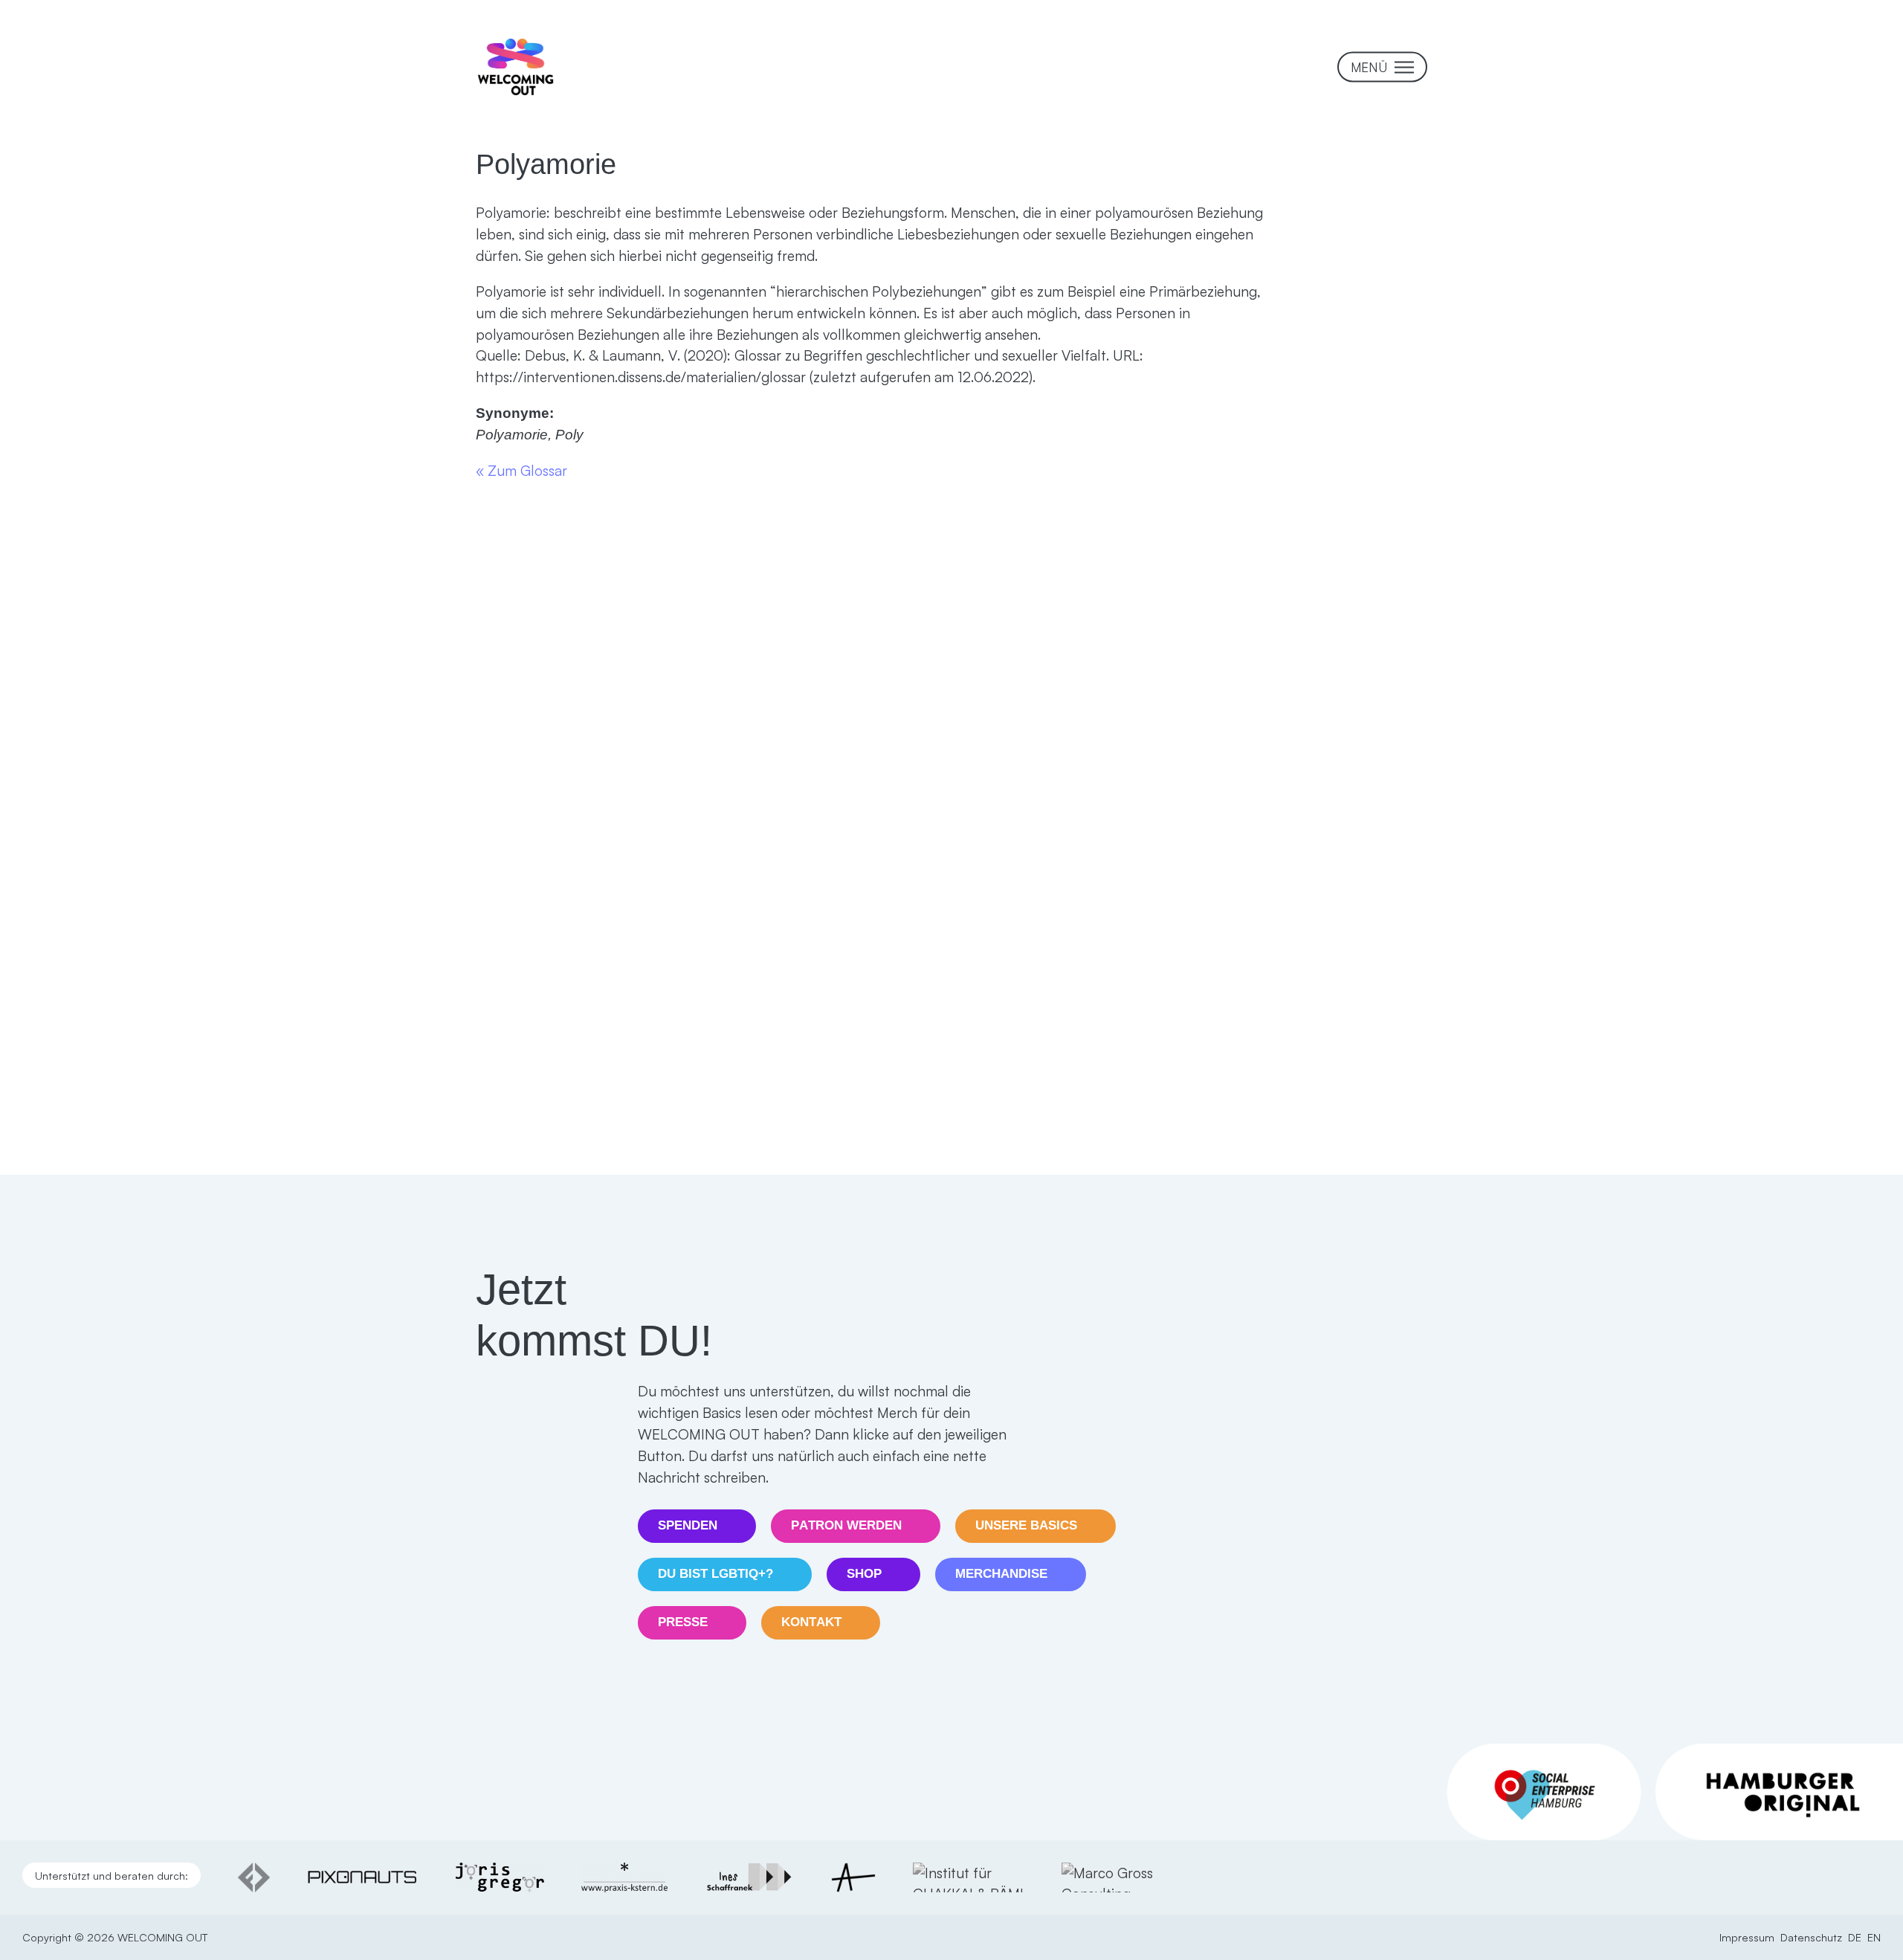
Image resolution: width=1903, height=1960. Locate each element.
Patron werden (846, 1525)
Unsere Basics (1026, 1525)
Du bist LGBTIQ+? (715, 1574)
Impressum (1747, 1937)
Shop (864, 1574)
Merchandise (1001, 1574)
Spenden (688, 1525)
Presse (683, 1622)
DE (1855, 1937)
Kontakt (811, 1622)
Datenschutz (1811, 1937)
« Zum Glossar (521, 471)
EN (1874, 1937)
